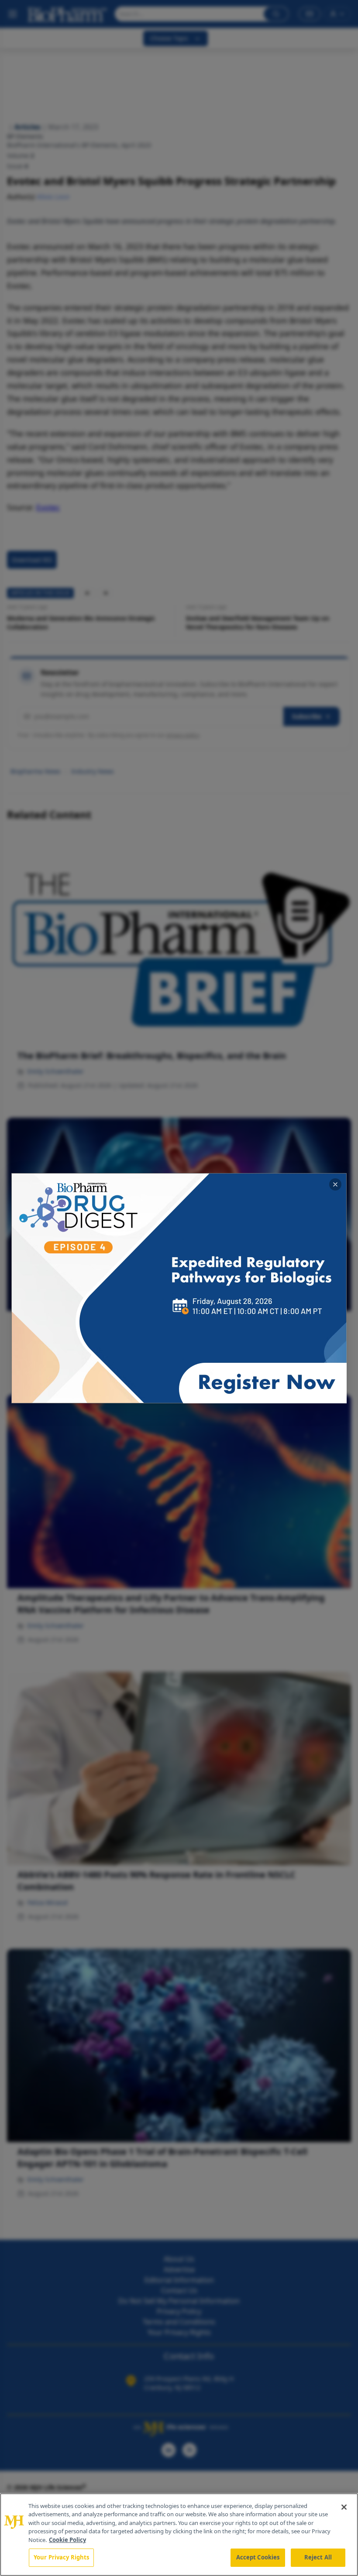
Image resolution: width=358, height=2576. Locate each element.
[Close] (344, 2507)
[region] (179, 2535)
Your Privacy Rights (61, 2557)
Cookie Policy (67, 2540)
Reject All (318, 2557)
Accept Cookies (258, 2557)
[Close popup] (335, 1184)
